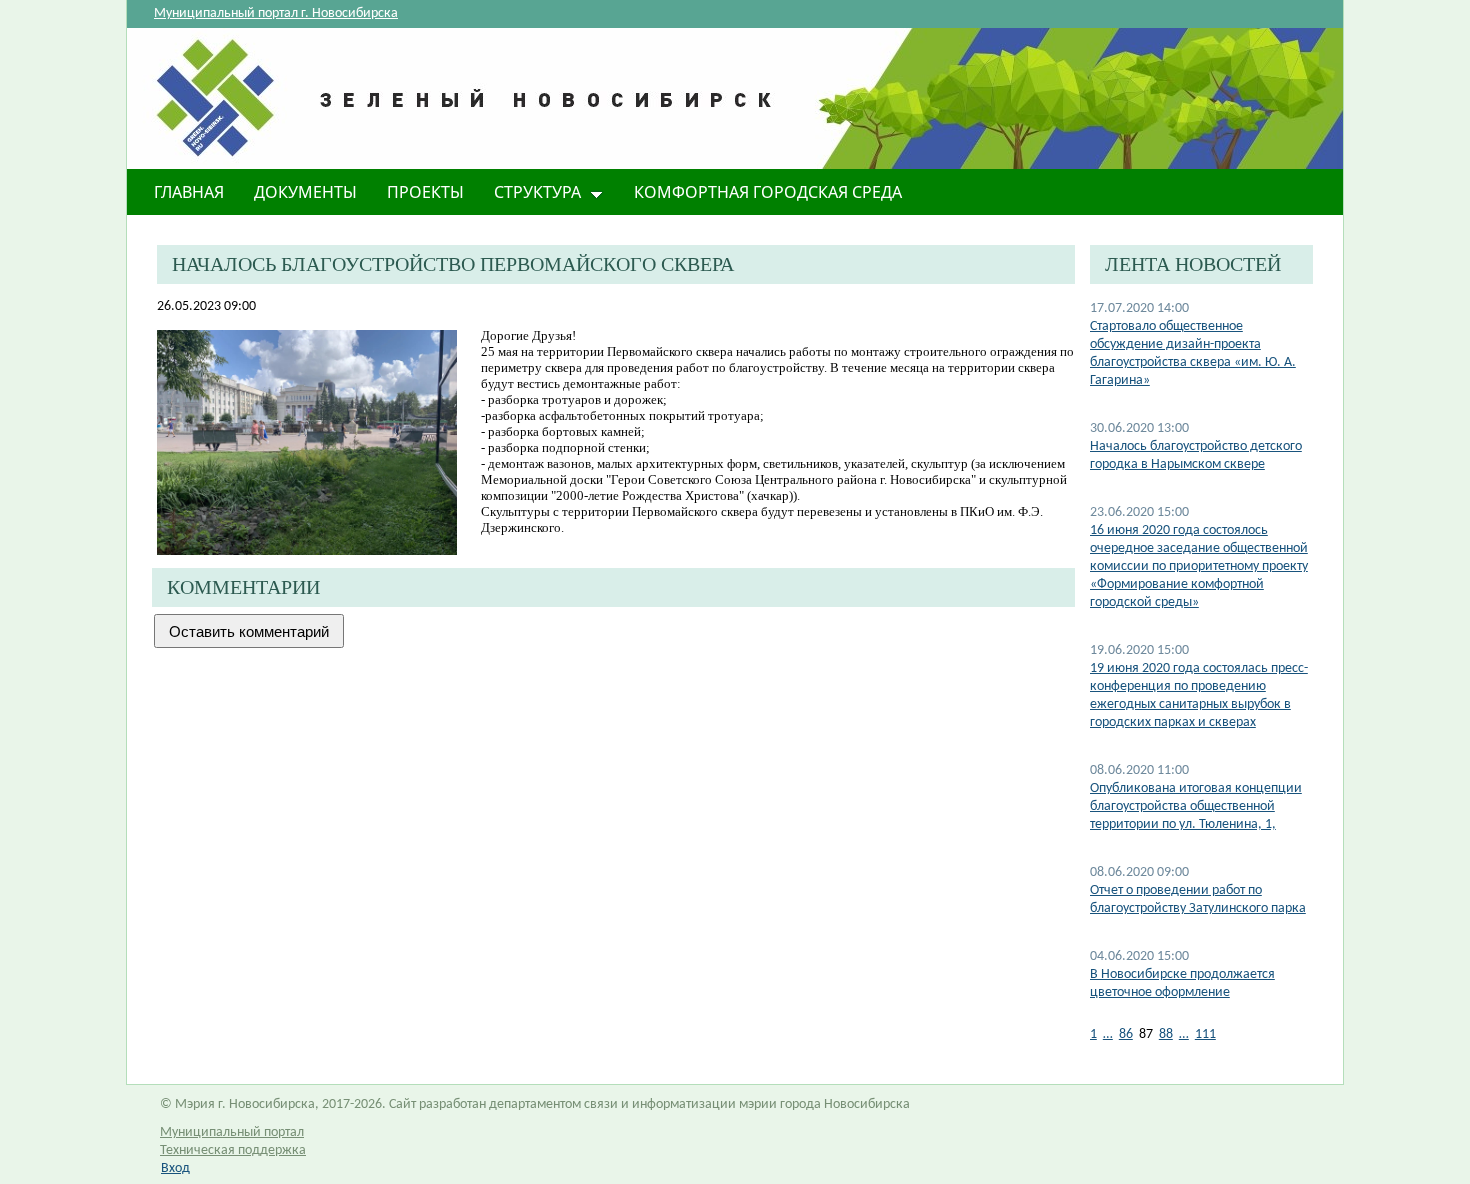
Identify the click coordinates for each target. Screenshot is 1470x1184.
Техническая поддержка (233, 1150)
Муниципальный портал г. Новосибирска (276, 13)
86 (1126, 1034)
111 (1205, 1034)
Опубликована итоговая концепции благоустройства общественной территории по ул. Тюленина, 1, (1196, 806)
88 (1166, 1034)
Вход (175, 1168)
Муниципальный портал (232, 1132)
